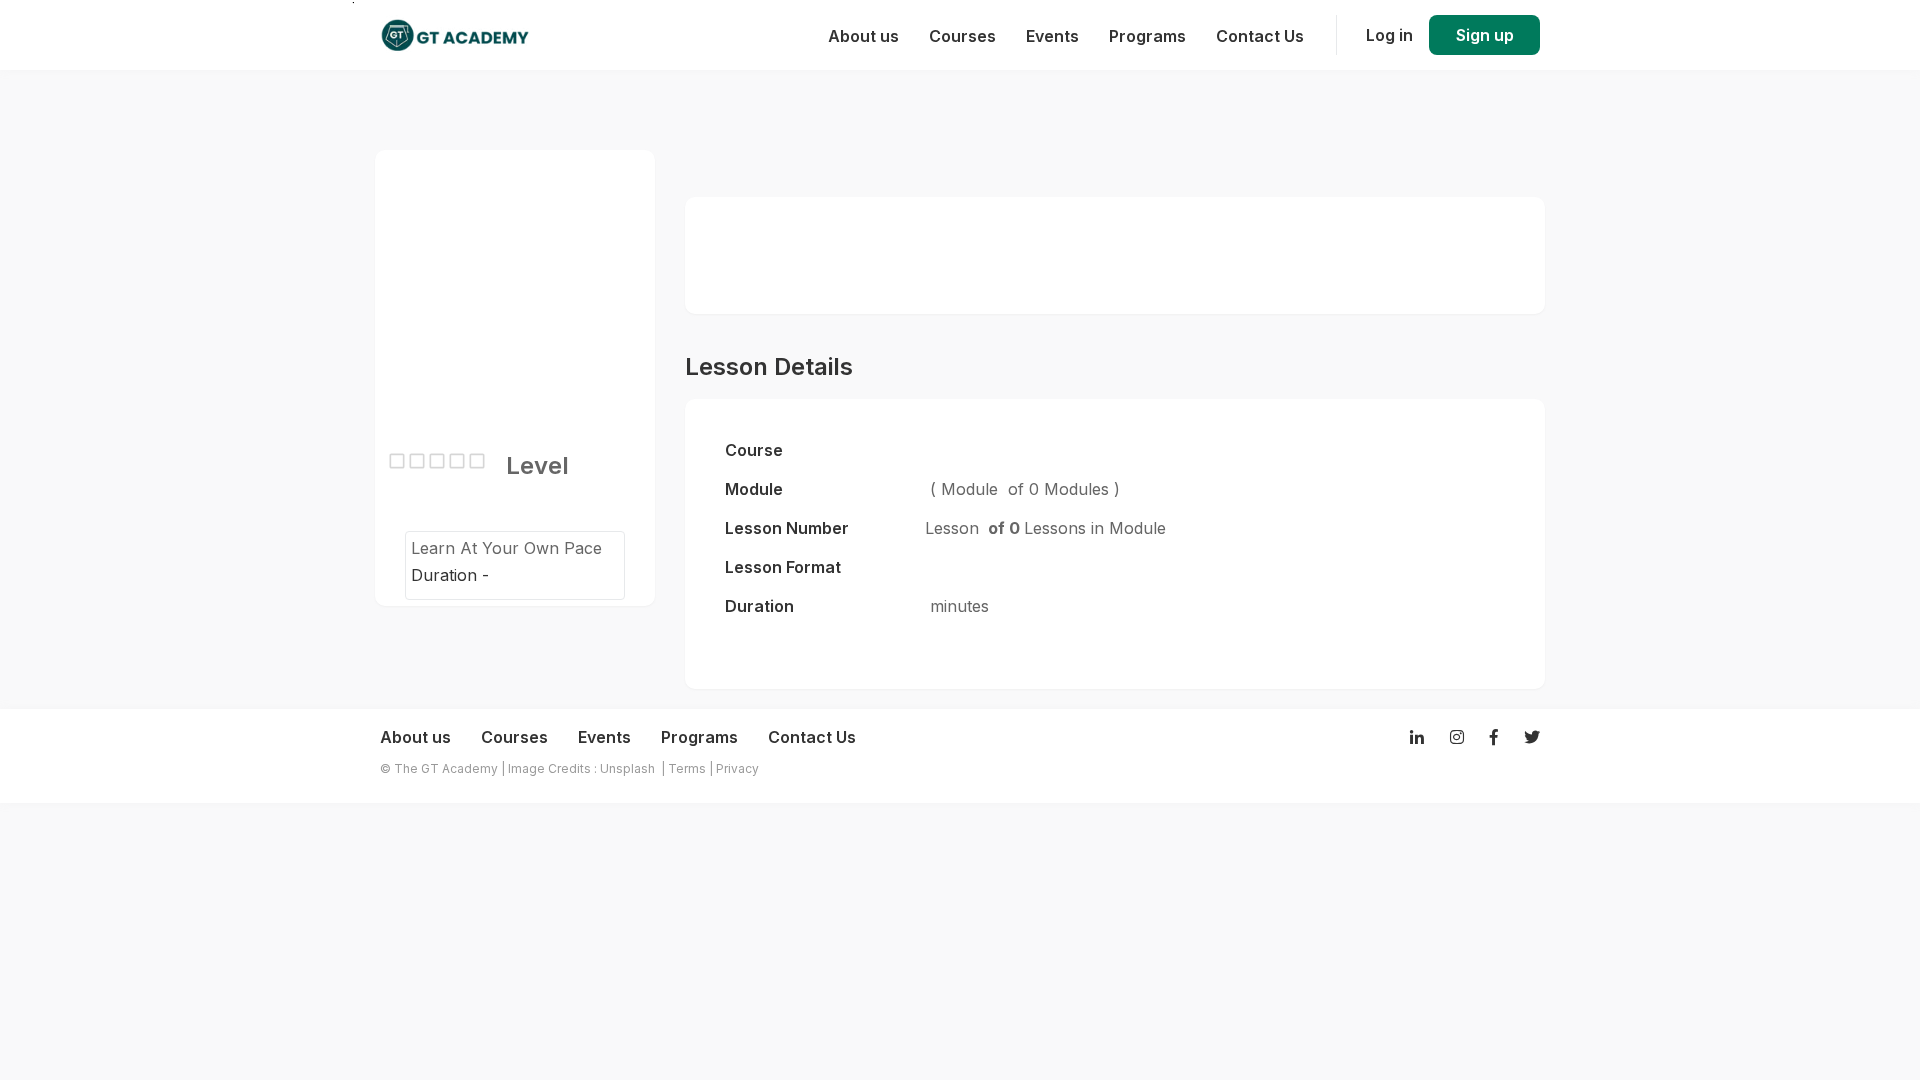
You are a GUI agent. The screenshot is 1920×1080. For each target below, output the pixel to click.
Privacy (737, 768)
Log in (1389, 35)
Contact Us (812, 737)
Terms (687, 768)
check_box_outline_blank (397, 461)
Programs (699, 737)
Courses (514, 737)
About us (415, 737)
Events (604, 737)
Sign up (1485, 35)
